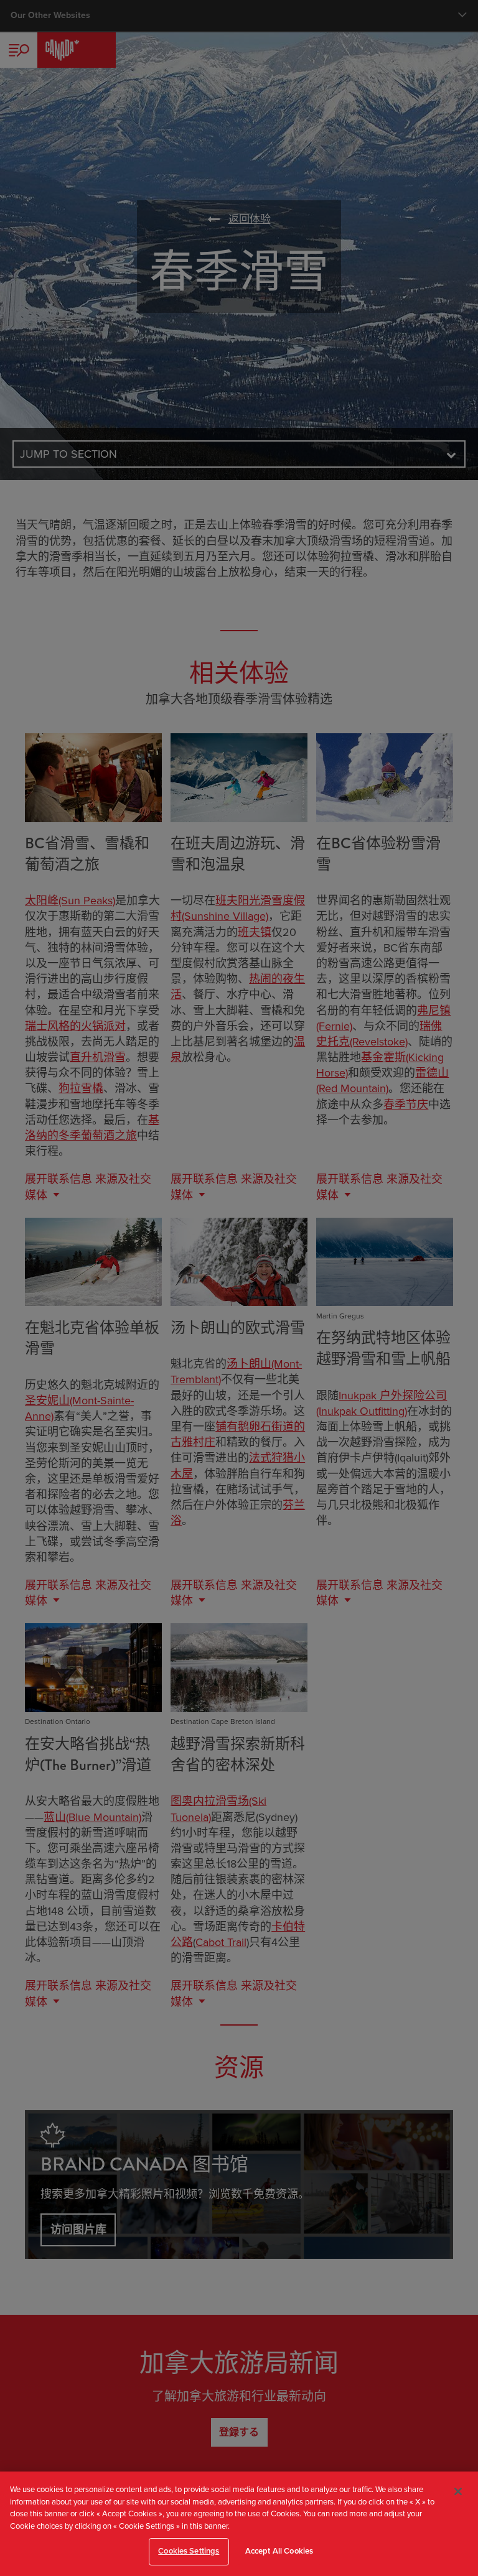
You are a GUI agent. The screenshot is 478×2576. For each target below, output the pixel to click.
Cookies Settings (189, 2551)
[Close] (458, 2491)
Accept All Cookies (279, 2551)
